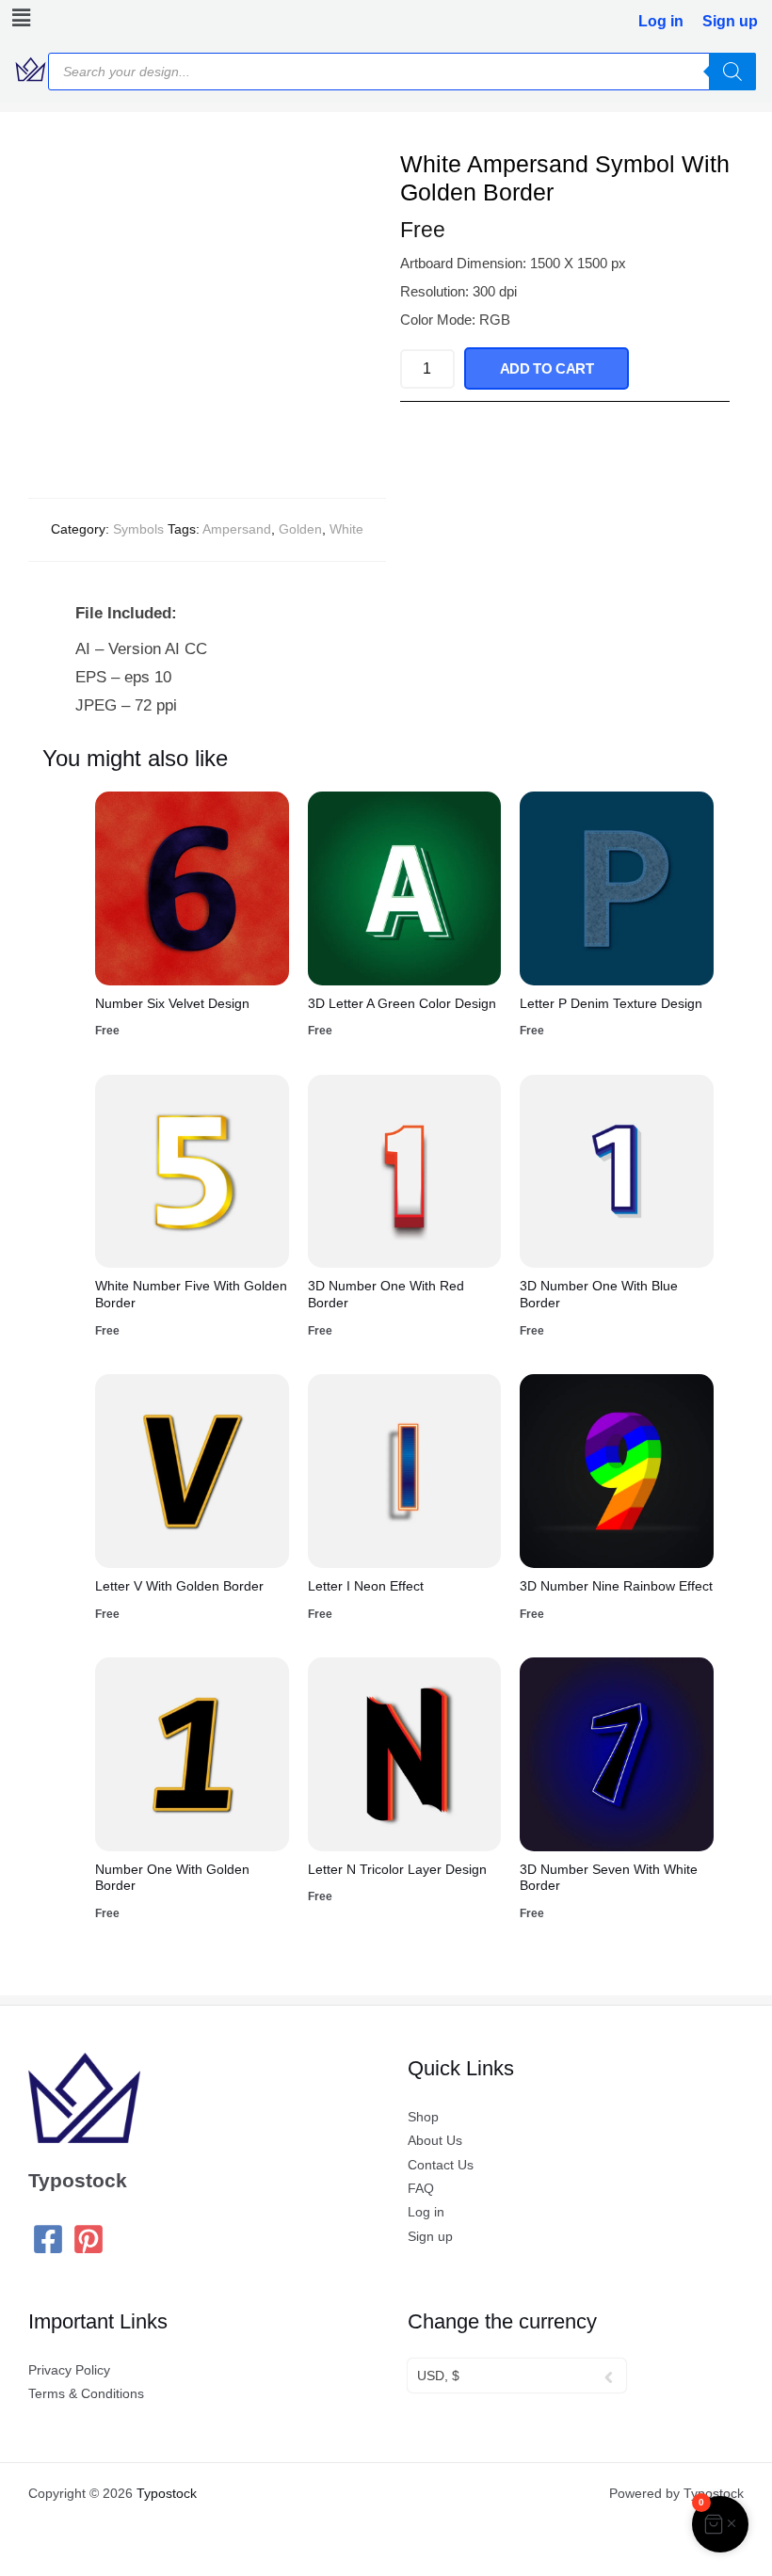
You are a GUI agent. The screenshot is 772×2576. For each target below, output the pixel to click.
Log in (661, 21)
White (346, 529)
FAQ (421, 2189)
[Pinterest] (88, 2239)
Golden (300, 529)
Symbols (138, 529)
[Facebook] (48, 2239)
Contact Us (441, 2165)
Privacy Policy (69, 2370)
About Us (435, 2141)
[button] (18, 18)
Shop (423, 2117)
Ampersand (237, 529)
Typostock (167, 2494)
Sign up (730, 21)
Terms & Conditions (86, 2394)
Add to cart (547, 368)
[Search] (732, 72)
